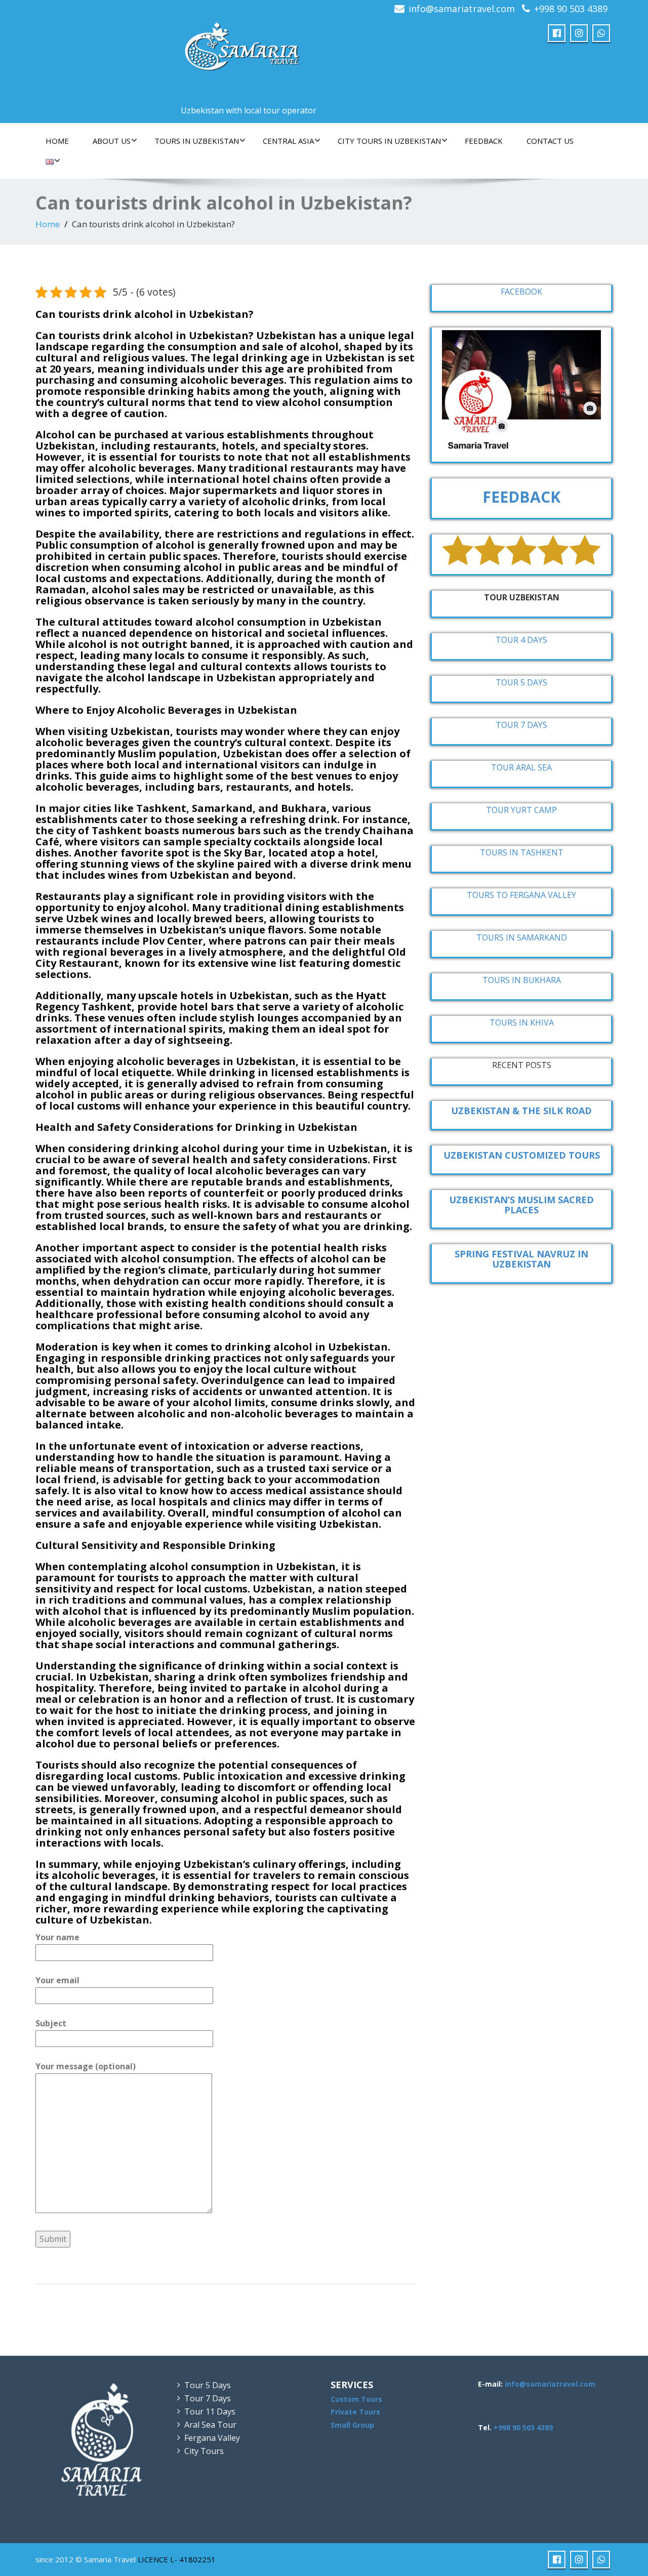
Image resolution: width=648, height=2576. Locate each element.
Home (57, 141)
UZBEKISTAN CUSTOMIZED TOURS (522, 1155)
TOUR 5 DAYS (521, 682)
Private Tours (355, 2412)
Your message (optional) (86, 2066)
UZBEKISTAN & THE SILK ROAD (521, 1111)
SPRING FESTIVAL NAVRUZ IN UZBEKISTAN (521, 1259)
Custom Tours (356, 2399)
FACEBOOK (521, 292)
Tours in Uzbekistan (197, 141)
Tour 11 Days (210, 2411)
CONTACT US (550, 141)
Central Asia (288, 141)
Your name (57, 1937)
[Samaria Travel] (244, 48)
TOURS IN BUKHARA (522, 980)
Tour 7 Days (208, 2398)
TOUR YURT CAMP (521, 810)
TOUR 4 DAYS (521, 640)
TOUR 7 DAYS (521, 725)
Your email (57, 1980)
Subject (51, 2023)
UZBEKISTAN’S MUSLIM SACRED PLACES (521, 1205)
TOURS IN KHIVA (522, 1023)
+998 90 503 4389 (571, 9)
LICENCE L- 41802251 (177, 2559)
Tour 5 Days (208, 2385)
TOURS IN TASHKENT (522, 852)
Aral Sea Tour (210, 2425)
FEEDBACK (484, 141)
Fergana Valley (212, 2438)
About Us (112, 141)
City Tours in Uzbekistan (389, 141)
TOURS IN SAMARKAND (522, 937)
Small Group (352, 2425)
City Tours (204, 2451)
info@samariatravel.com (462, 9)
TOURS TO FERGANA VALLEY (521, 895)
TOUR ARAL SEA (521, 767)
